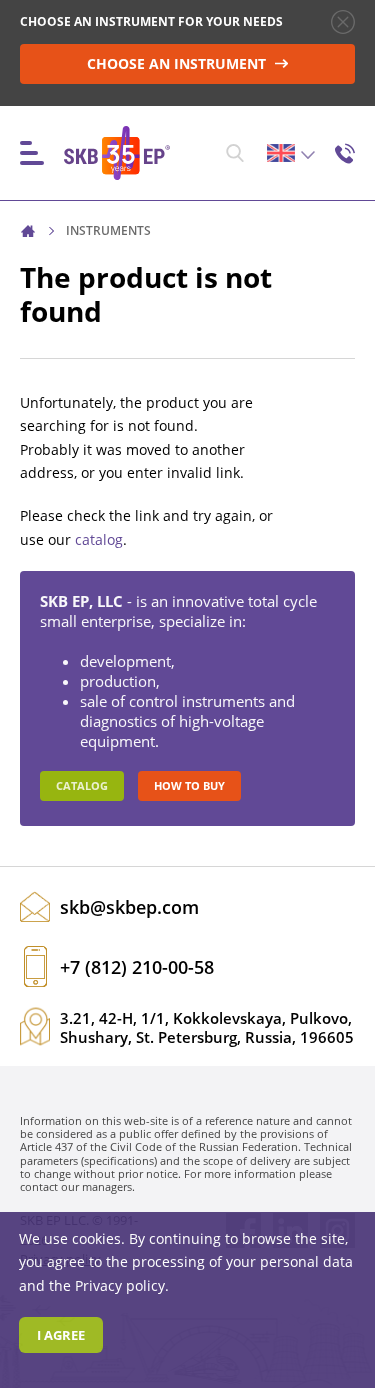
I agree (61, 1335)
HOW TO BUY (189, 785)
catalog (99, 539)
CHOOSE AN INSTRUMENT (178, 63)
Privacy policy (120, 1285)
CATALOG (82, 785)
